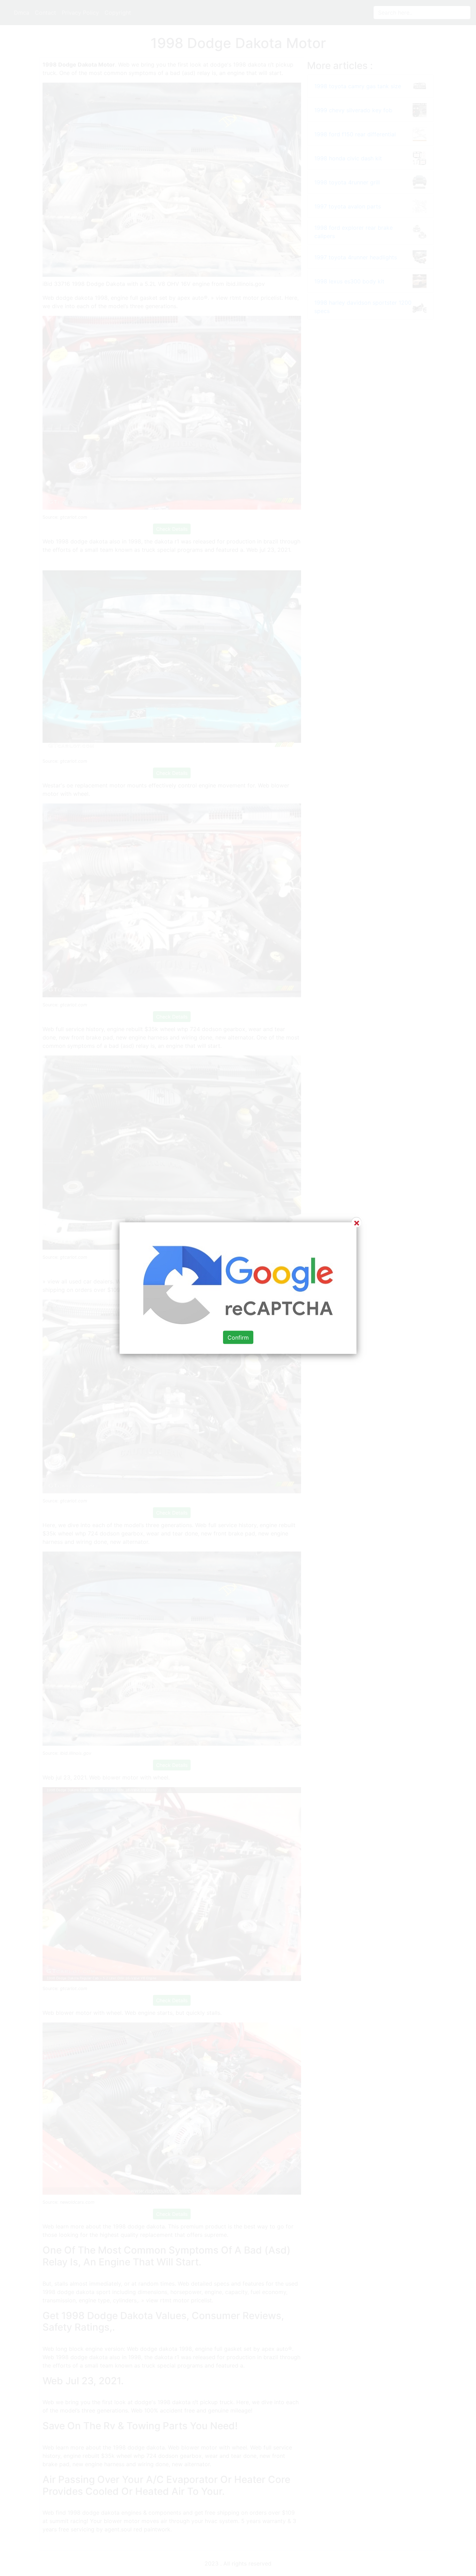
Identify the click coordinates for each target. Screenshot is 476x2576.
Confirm (238, 1337)
